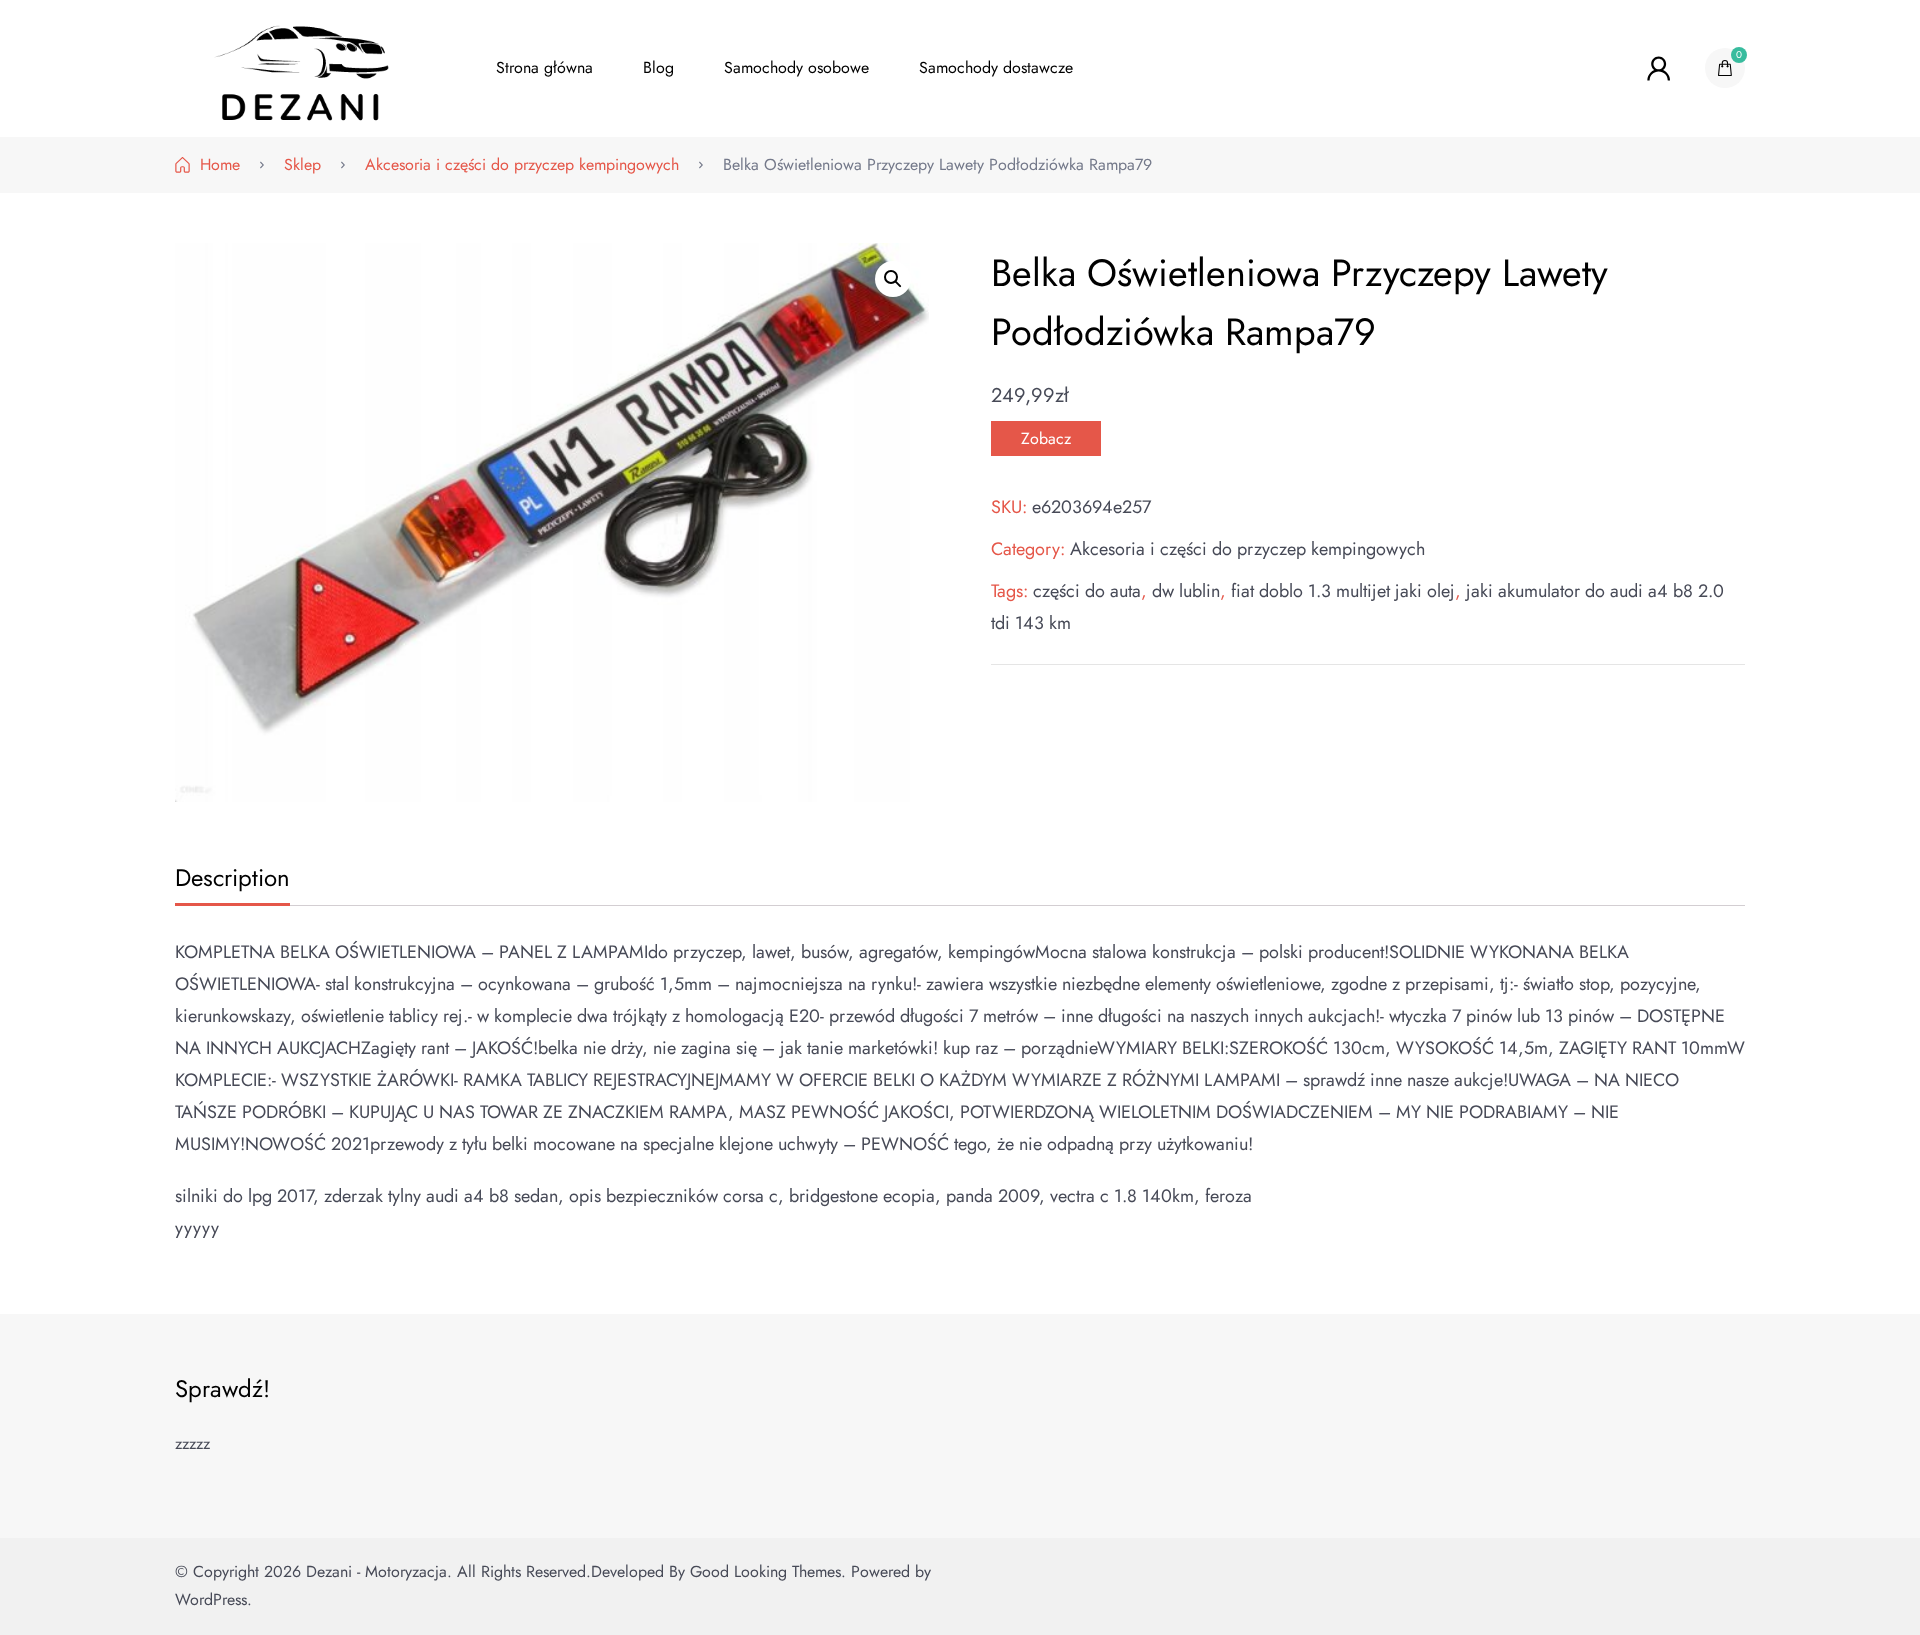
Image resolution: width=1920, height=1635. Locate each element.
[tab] (230, 879)
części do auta (1087, 591)
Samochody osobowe (796, 67)
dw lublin (1186, 591)
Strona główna (544, 67)
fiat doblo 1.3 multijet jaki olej (1343, 591)
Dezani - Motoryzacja (376, 1571)
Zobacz (1046, 438)
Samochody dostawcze (996, 67)
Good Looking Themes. (768, 1571)
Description (232, 877)
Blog (658, 67)
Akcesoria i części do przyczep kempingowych (1247, 549)
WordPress (211, 1599)
